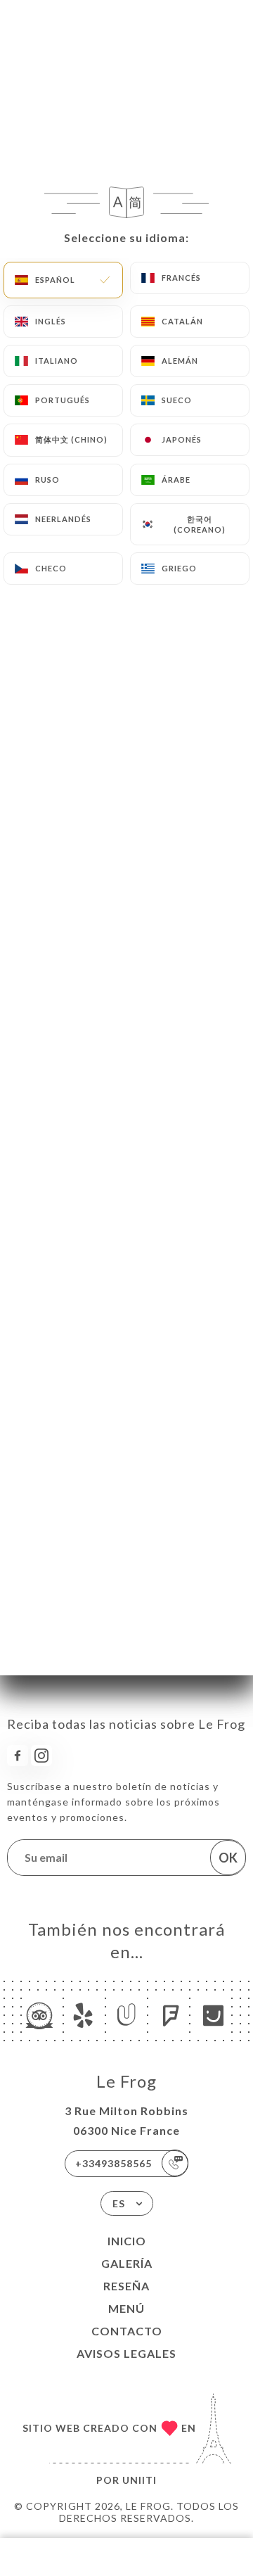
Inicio (127, 2241)
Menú (126, 2308)
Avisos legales (126, 2353)
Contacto (127, 2331)
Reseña (126, 2286)
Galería (127, 2263)
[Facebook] (18, 1756)
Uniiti (140, 2480)
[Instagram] (41, 1756)
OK (228, 1858)
